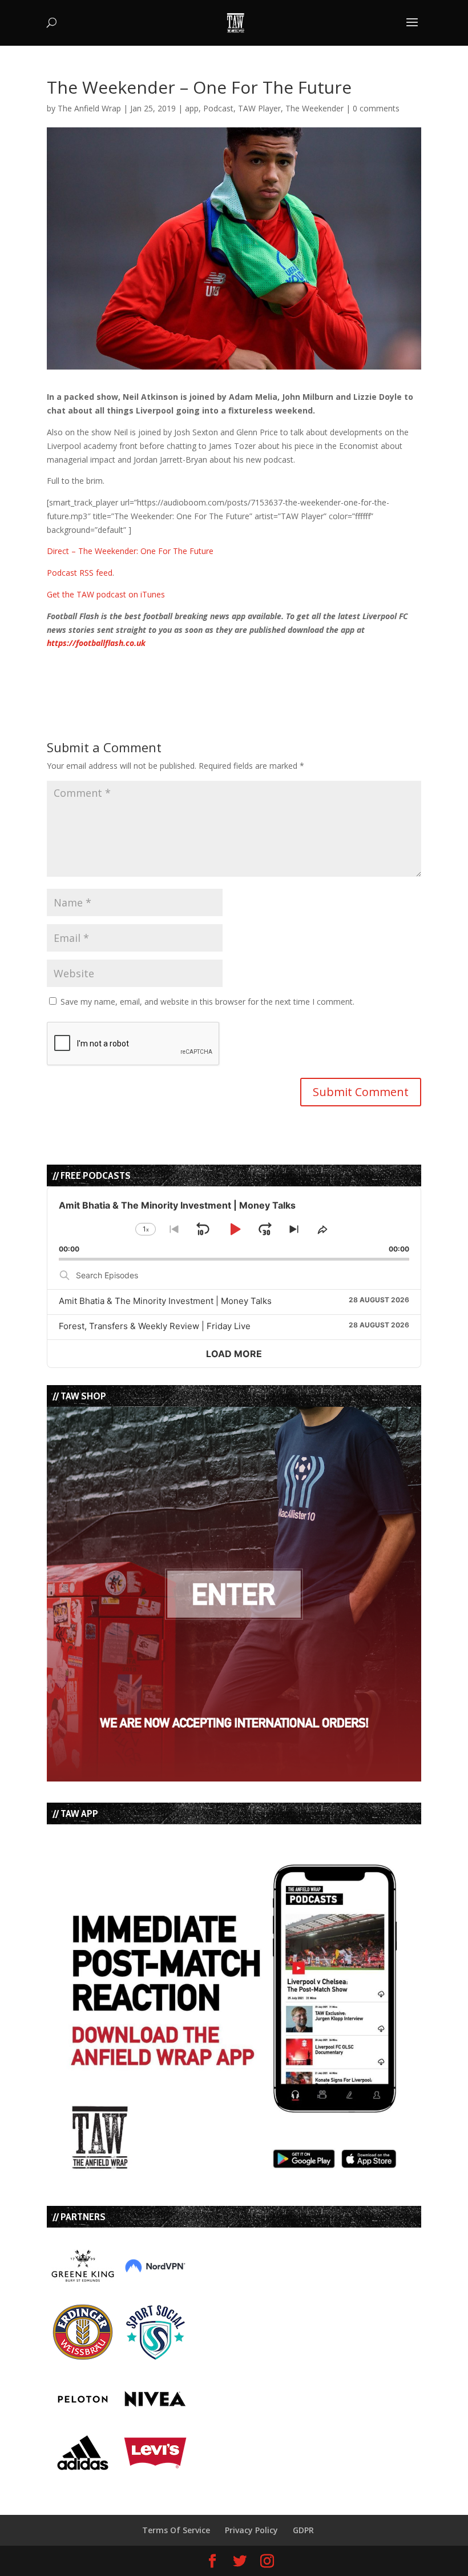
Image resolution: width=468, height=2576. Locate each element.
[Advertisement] (180, 667)
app (192, 108)
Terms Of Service (176, 2530)
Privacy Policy (251, 2530)
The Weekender (314, 108)
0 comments (376, 108)
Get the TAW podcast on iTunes (106, 594)
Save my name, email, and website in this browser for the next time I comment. (207, 1002)
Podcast (218, 108)
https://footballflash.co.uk (96, 643)
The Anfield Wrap (89, 108)
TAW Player (259, 108)
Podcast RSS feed (80, 573)
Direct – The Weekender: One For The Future (130, 551)
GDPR (303, 2530)
